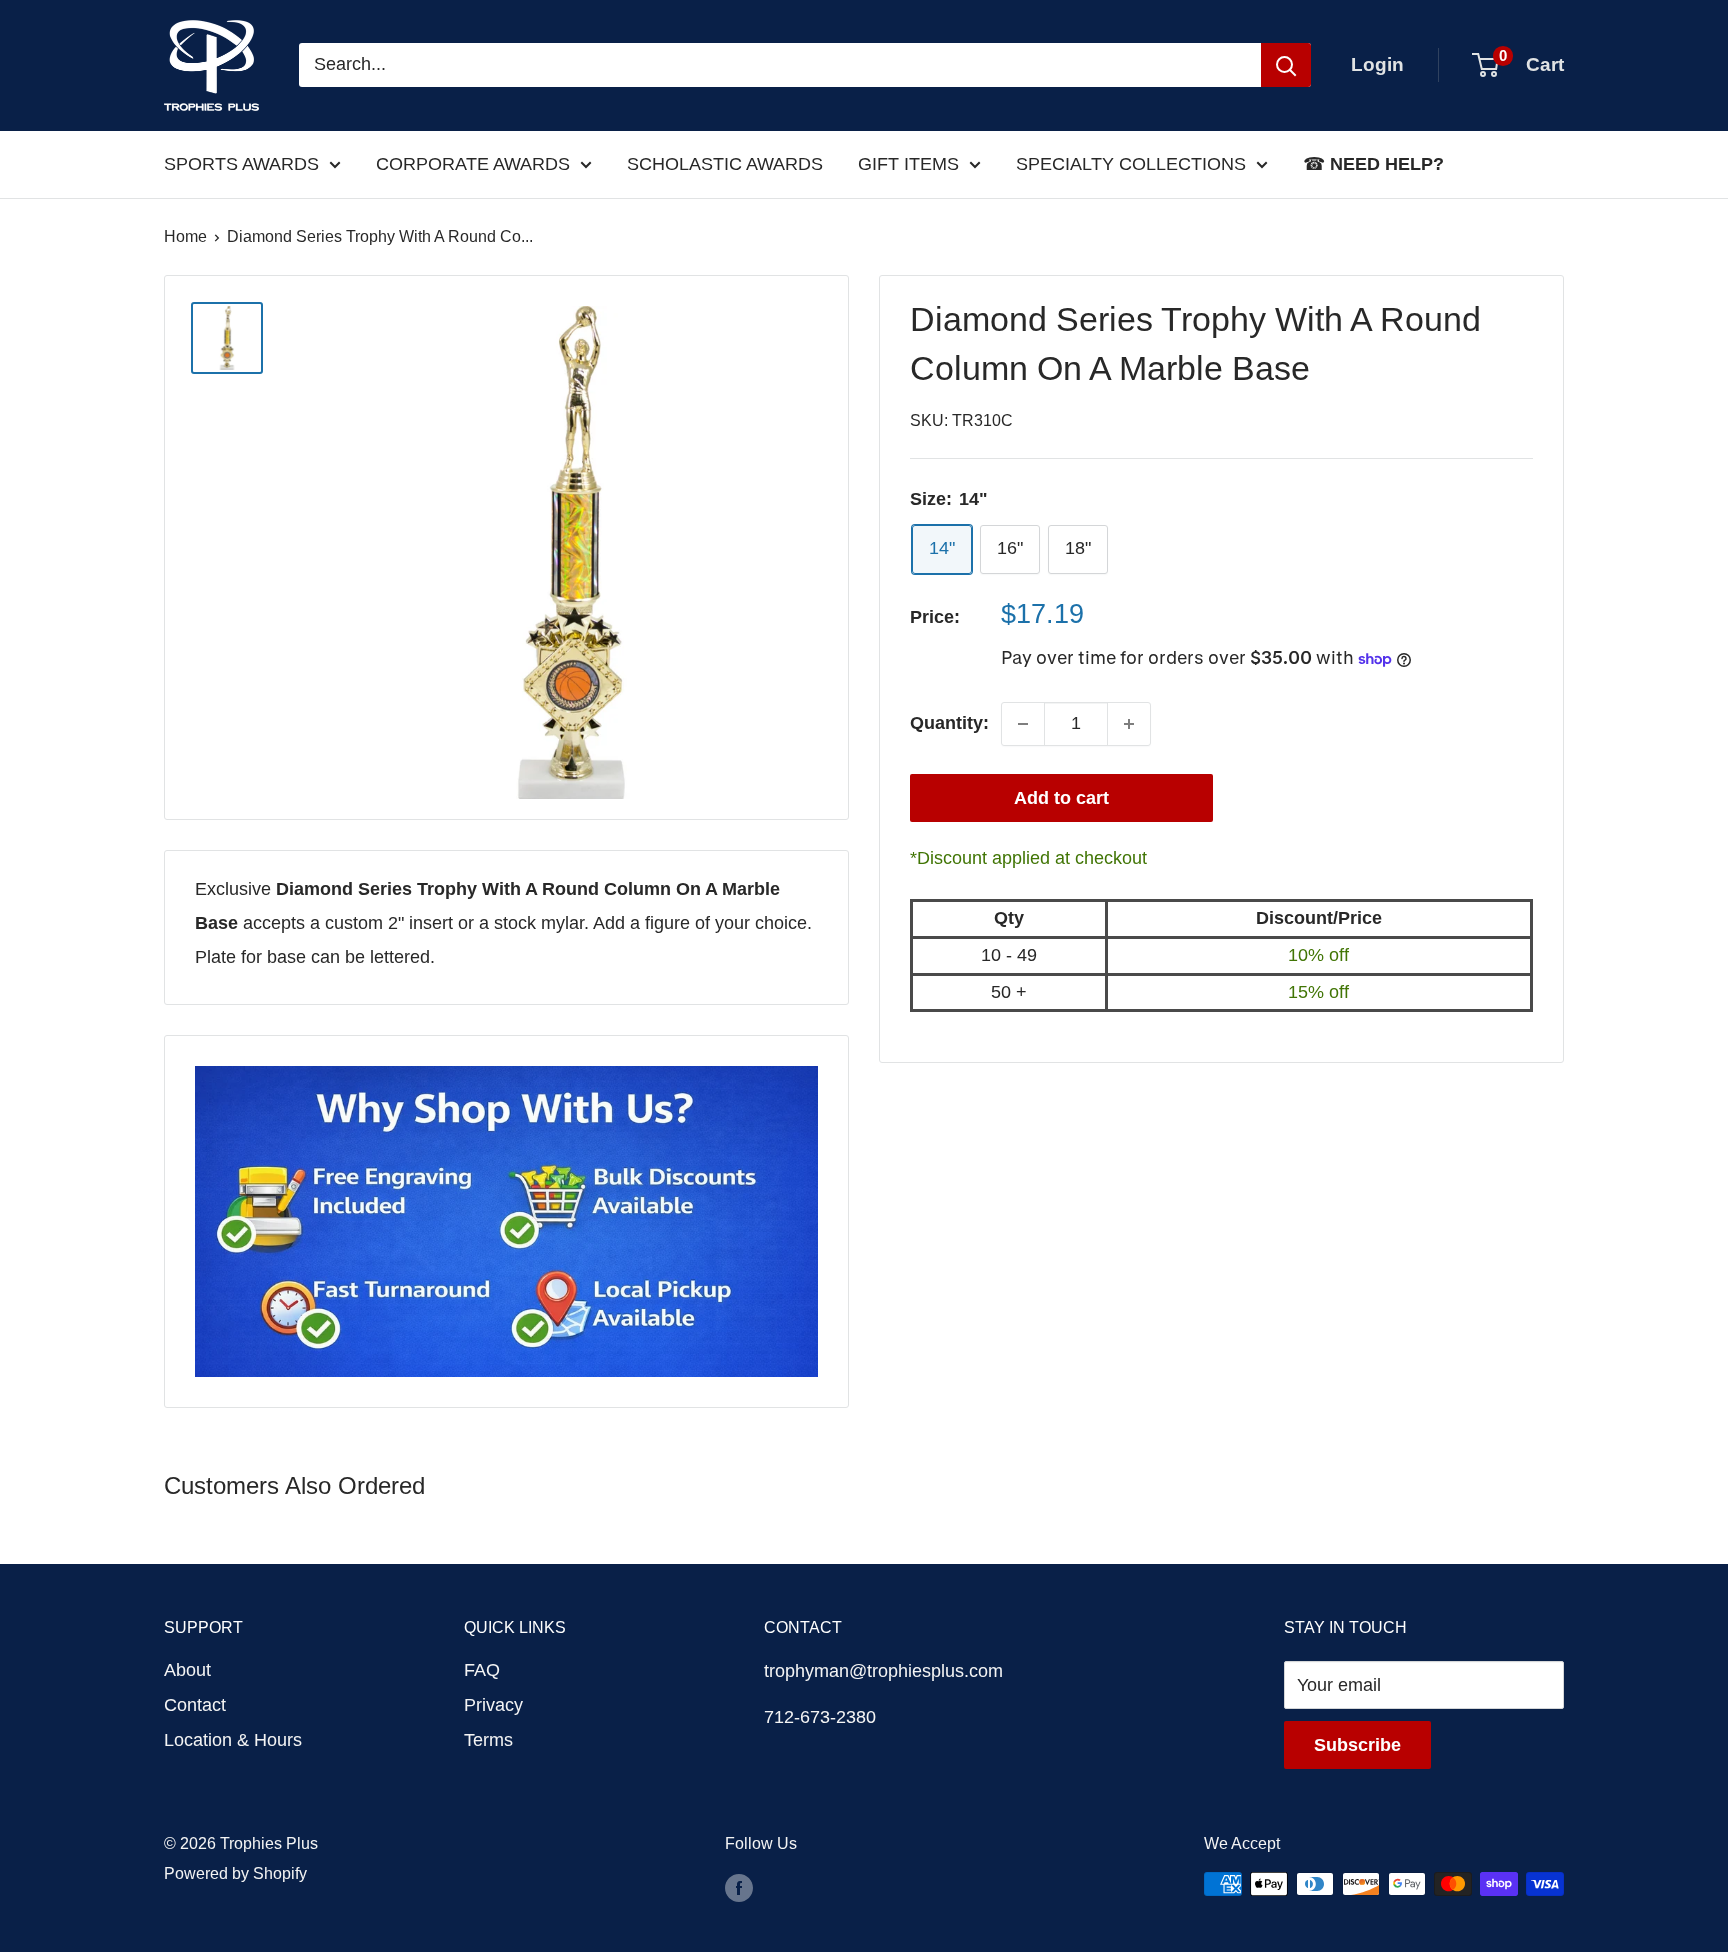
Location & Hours (233, 1740)
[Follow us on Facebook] (739, 1887)
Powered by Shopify (235, 1873)
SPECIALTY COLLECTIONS (1131, 164)
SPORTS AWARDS (241, 164)
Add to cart (1061, 798)
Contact (195, 1705)
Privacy (493, 1705)
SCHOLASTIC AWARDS (725, 164)
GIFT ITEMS (908, 164)
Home (185, 236)
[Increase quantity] (1129, 724)
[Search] (1286, 65)
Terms (488, 1740)
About (187, 1670)
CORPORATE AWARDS (473, 164)
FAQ (482, 1670)
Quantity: (949, 723)
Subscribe (1357, 1745)
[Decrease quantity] (1023, 724)
